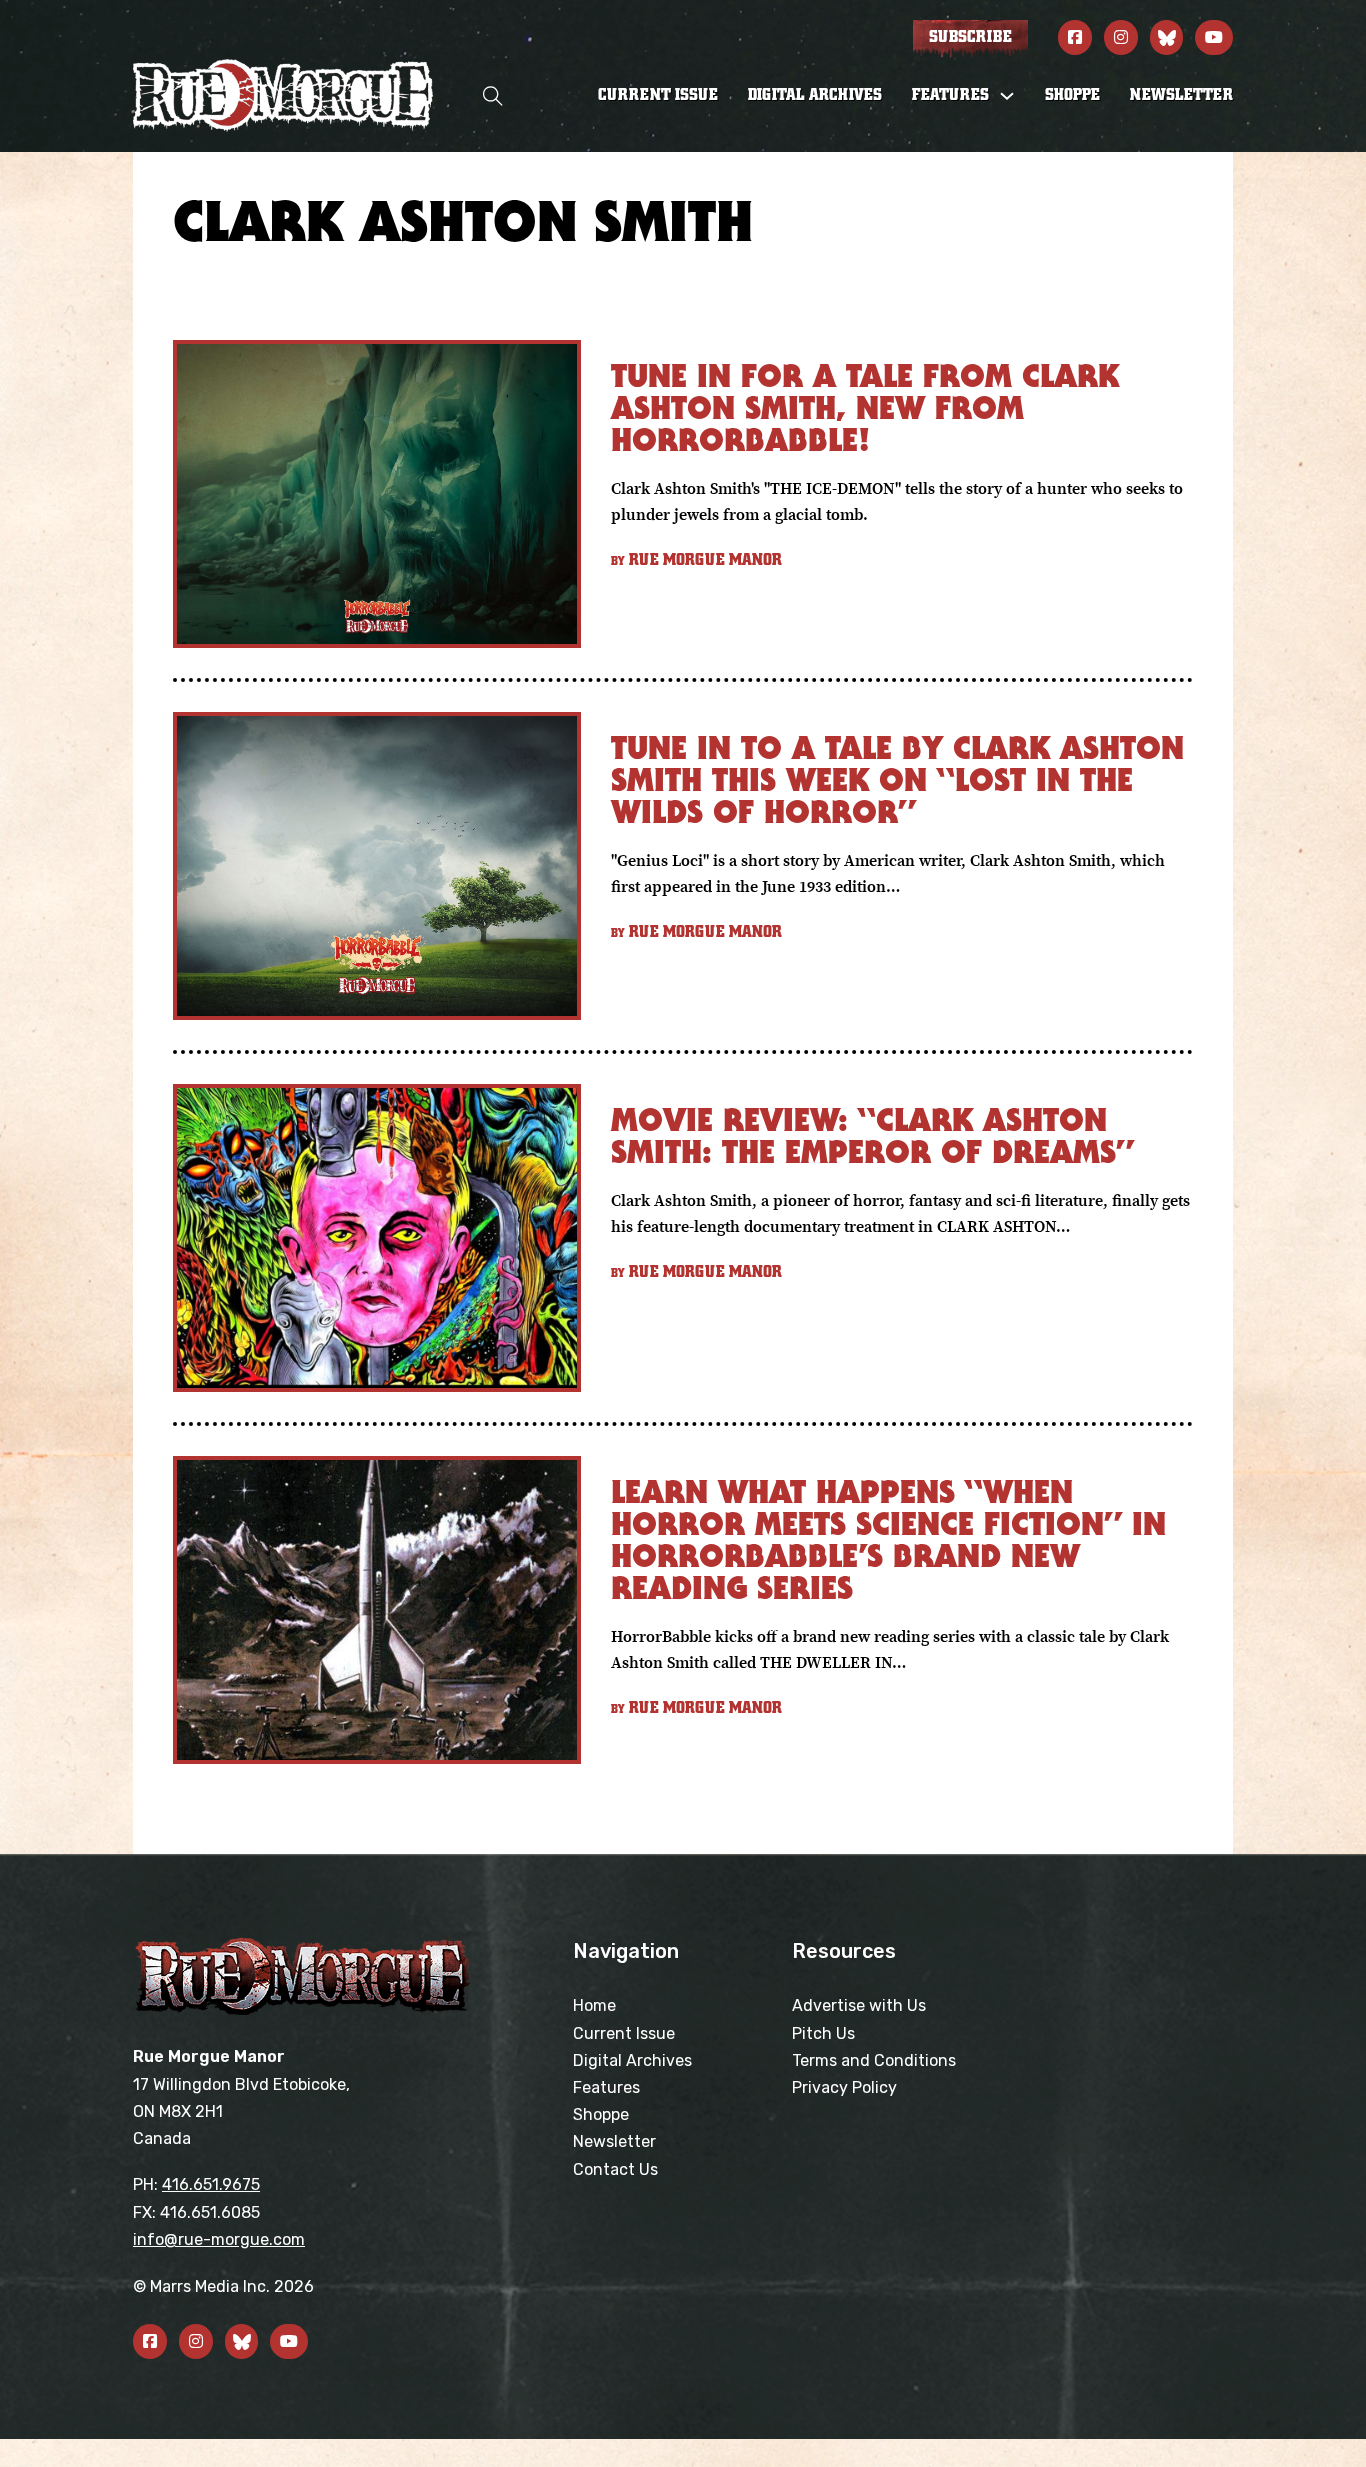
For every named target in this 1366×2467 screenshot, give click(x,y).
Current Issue (658, 95)
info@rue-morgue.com (219, 2239)
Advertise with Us (859, 2005)
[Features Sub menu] (1007, 96)
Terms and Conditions (874, 2060)
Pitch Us (823, 2033)
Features (606, 2087)
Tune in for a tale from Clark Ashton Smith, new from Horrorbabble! (865, 407)
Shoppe (1072, 95)
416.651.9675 (211, 2184)
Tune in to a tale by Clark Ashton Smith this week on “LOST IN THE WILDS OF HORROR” (897, 779)
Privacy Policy (844, 2087)
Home (594, 2005)
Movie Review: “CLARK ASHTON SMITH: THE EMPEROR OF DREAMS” (872, 1135)
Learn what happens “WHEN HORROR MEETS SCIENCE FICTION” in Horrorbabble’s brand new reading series (888, 1539)
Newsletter (1181, 95)
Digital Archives (815, 95)
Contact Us (615, 2169)
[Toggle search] (493, 95)
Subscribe (970, 37)
